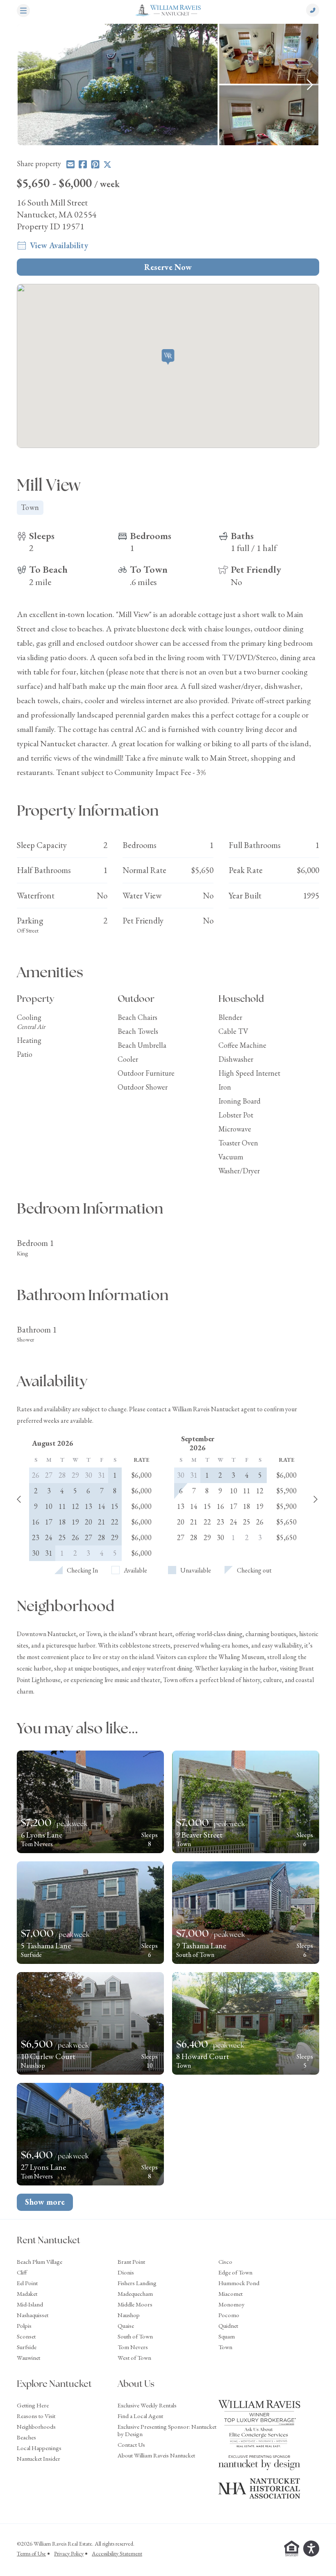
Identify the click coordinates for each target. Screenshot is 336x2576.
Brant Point (131, 2262)
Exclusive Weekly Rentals (147, 2405)
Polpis (24, 2326)
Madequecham (135, 2294)
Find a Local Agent (140, 2416)
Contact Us (131, 2445)
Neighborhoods (36, 2426)
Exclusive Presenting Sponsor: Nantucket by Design (167, 2430)
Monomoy (232, 2304)
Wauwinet (28, 2358)
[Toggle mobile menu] (23, 11)
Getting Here (33, 2405)
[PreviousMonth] (19, 1500)
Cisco (225, 2262)
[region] (168, 85)
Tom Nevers (133, 2347)
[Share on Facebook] (83, 164)
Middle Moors (135, 2304)
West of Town (134, 2358)
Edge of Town (235, 2272)
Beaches (26, 2437)
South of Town (135, 2336)
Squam (227, 2336)
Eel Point (27, 2283)
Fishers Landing (137, 2283)
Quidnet (228, 2326)
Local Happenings (39, 2448)
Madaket (27, 2294)
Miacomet (230, 2294)
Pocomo (229, 2315)
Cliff (22, 2272)
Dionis (126, 2272)
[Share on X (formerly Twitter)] (107, 164)
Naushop (129, 2315)
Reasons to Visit (36, 2416)
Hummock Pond (239, 2283)
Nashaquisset (33, 2315)
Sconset (26, 2336)
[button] (168, 358)
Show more (45, 2202)
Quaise (126, 2326)
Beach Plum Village (40, 2262)
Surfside (27, 2347)
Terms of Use (31, 2553)
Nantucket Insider (39, 2458)
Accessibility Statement (117, 2553)
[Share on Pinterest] (95, 164)
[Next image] (310, 85)
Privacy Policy (69, 2553)
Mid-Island (30, 2304)
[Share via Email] (70, 164)
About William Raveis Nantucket (156, 2455)
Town (225, 2347)
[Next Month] (316, 1500)
